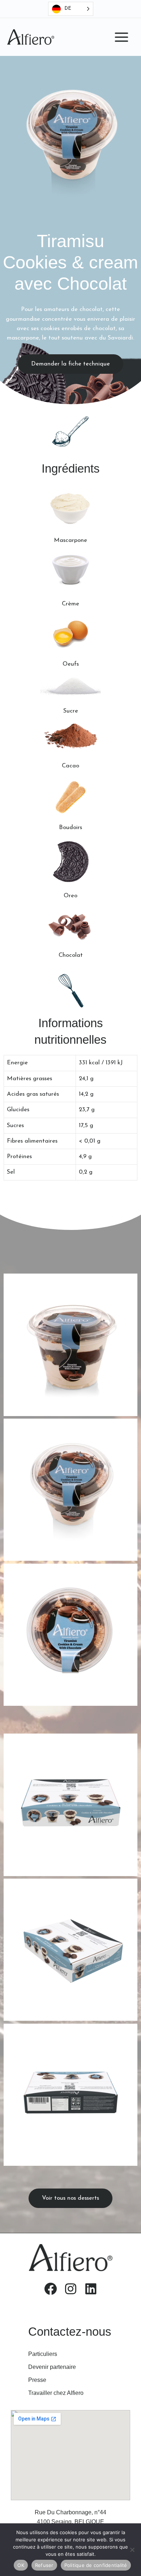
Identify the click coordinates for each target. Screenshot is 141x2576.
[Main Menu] (121, 37)
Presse (37, 2380)
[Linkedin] (91, 2288)
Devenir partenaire (52, 2367)
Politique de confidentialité (96, 2565)
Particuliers (43, 2354)
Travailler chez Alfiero (56, 2393)
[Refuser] (132, 2550)
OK (21, 2565)
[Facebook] (50, 2288)
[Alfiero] (31, 37)
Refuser (44, 2565)
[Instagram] (70, 2288)
